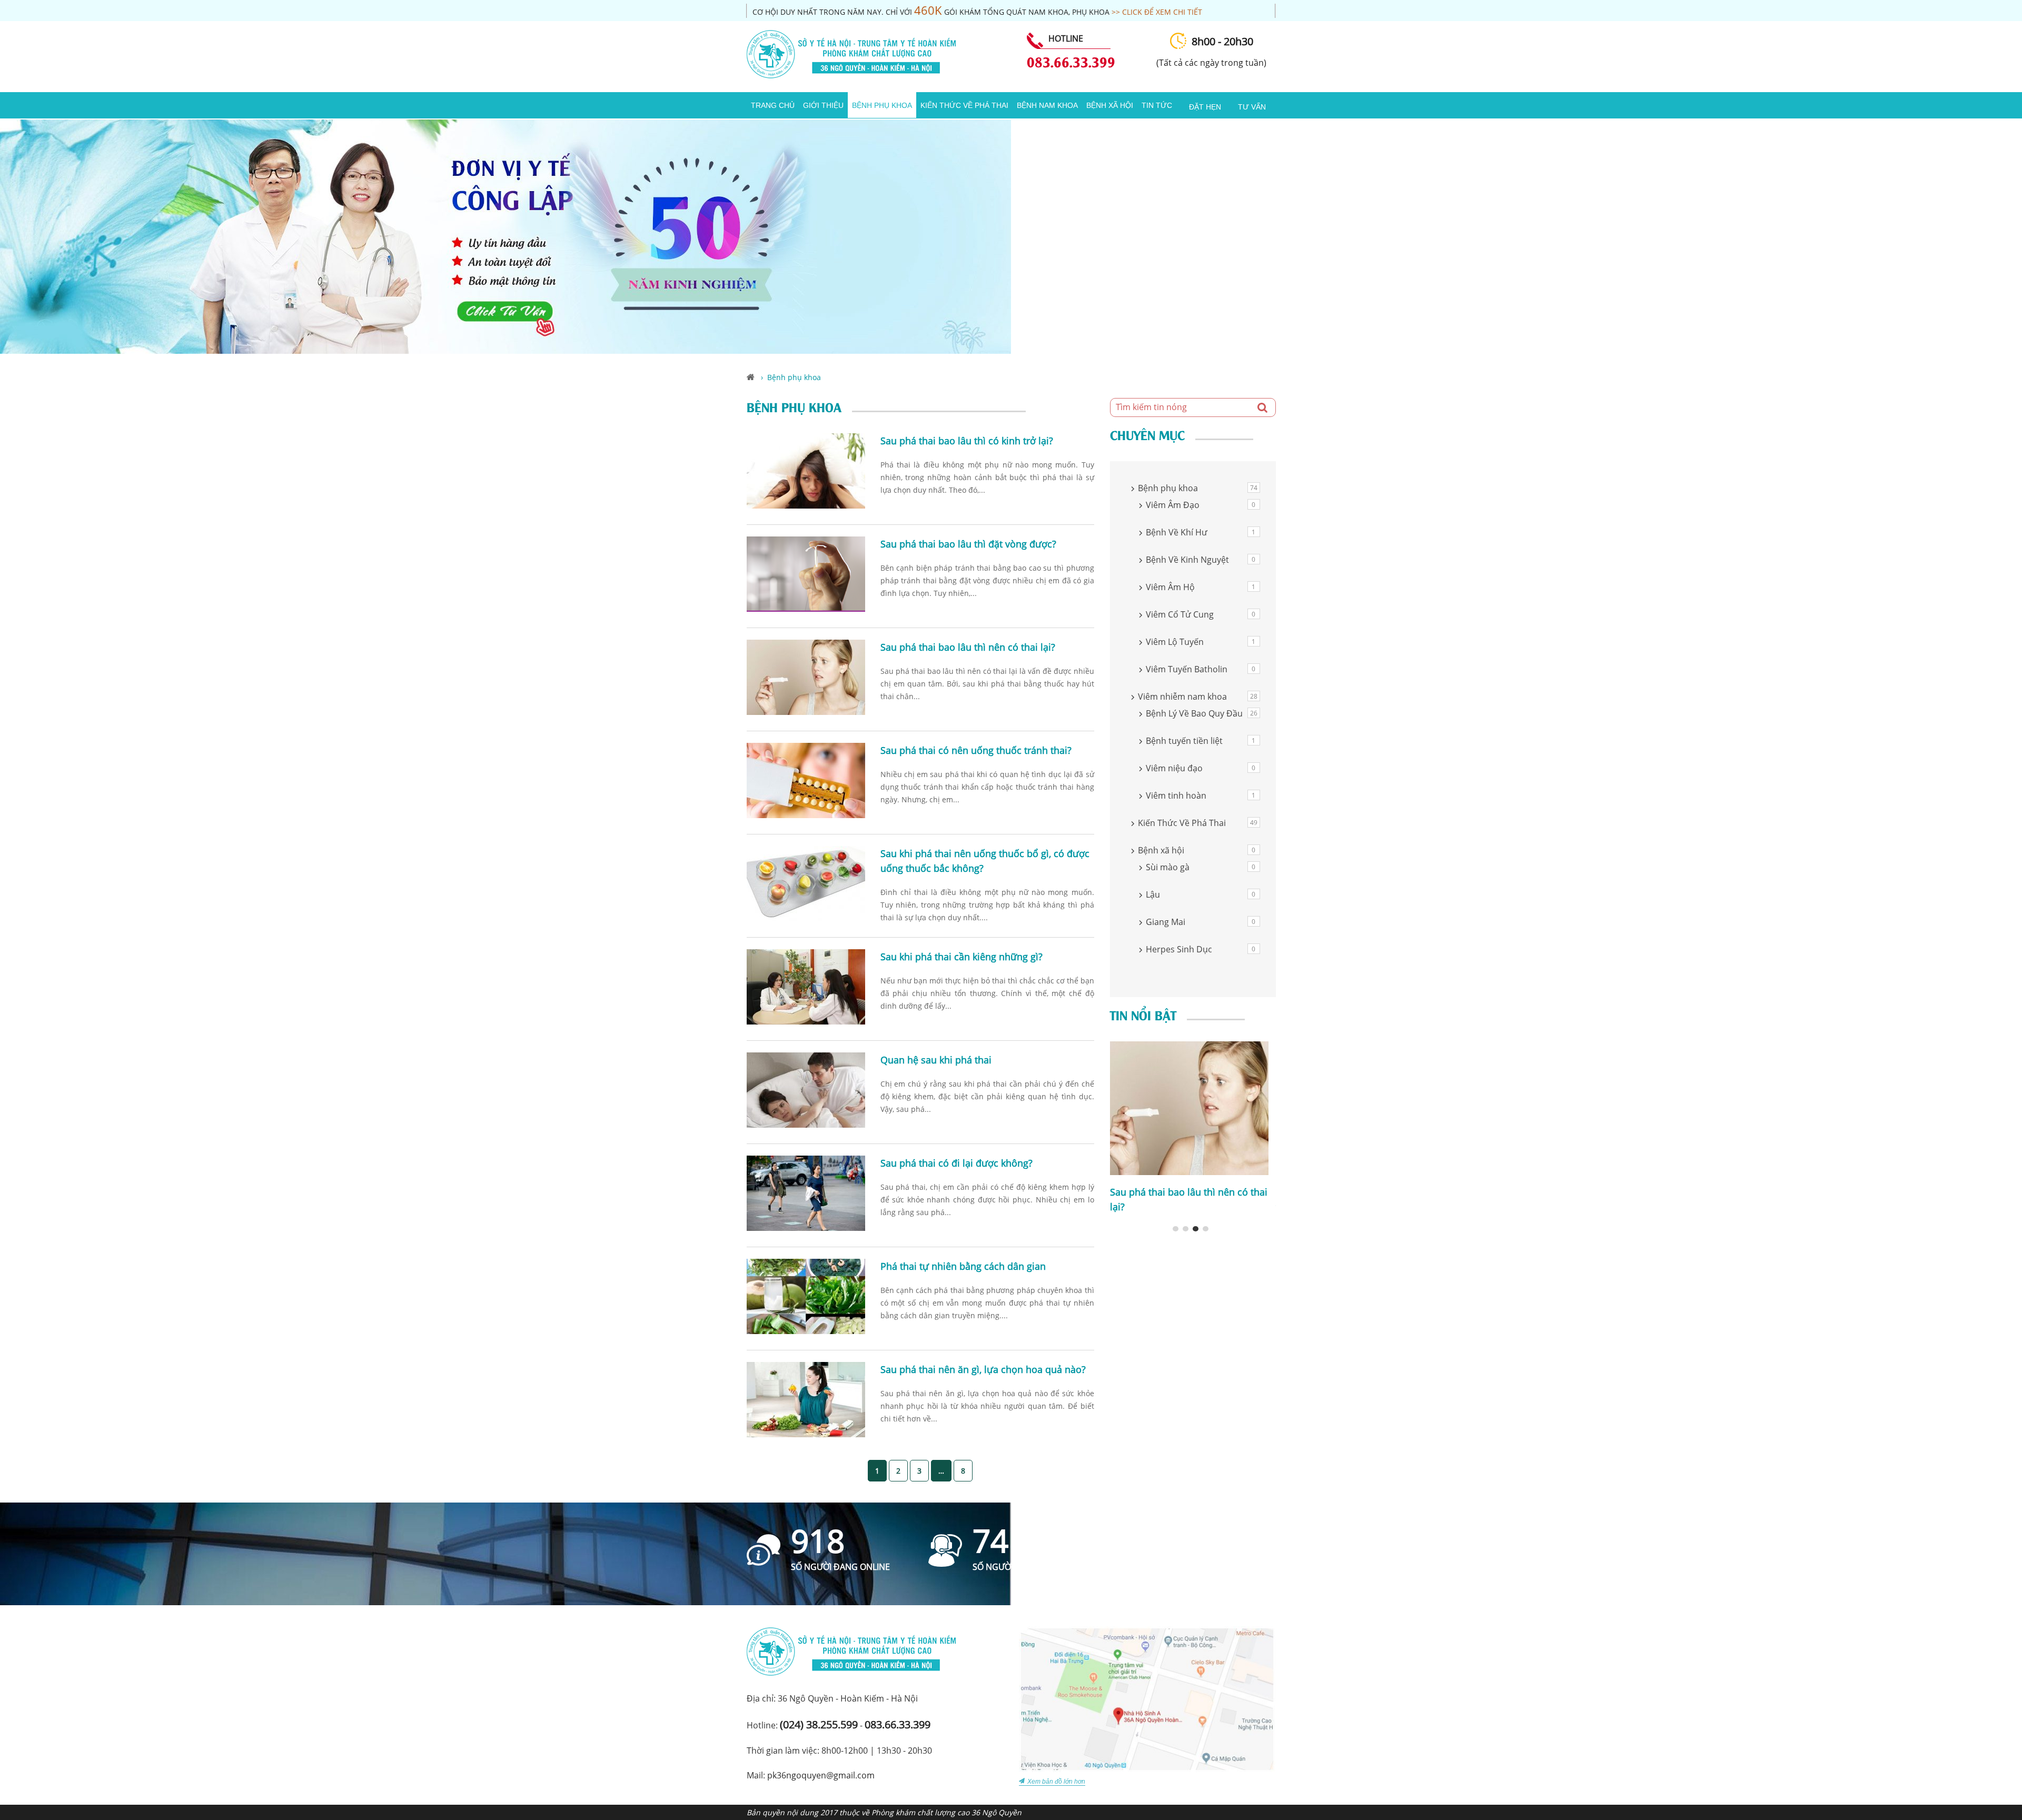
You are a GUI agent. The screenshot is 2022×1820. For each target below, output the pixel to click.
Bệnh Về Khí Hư (1177, 532)
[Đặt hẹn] (1181, 101)
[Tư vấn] (1230, 101)
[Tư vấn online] (506, 351)
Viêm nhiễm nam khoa (1182, 697)
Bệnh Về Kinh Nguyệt (1187, 560)
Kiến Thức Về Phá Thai (964, 105)
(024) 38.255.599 (819, 1724)
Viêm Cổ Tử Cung (1180, 614)
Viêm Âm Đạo (1173, 505)
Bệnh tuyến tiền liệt (1184, 741)
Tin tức (1157, 105)
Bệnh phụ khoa (882, 105)
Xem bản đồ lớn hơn (1056, 1782)
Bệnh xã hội (1110, 105)
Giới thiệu (823, 105)
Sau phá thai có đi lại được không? (957, 1163)
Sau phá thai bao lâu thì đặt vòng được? (968, 544)
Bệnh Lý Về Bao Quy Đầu (1194, 713)
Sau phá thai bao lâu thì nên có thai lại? (968, 647)
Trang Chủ (773, 105)
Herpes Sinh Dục (1179, 949)
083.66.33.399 (1071, 61)
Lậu (1153, 894)
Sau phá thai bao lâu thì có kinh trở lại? (967, 441)
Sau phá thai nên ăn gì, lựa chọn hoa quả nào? (983, 1369)
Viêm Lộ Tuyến (1175, 642)
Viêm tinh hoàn (1176, 795)
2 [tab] (1186, 1229)
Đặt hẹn (1205, 107)
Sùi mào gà (1168, 867)
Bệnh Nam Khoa (1047, 105)
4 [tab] (1206, 1229)
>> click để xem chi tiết (1157, 12)
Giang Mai (1166, 922)
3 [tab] (1196, 1229)
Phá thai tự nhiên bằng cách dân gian (963, 1266)
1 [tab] (1176, 1229)
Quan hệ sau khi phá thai (936, 1060)
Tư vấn (1252, 107)
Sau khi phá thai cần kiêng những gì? (962, 957)
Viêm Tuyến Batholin (1187, 669)
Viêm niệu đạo (1174, 768)
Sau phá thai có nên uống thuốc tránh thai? (976, 750)
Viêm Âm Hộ (1170, 587)
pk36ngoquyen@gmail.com (821, 1775)
